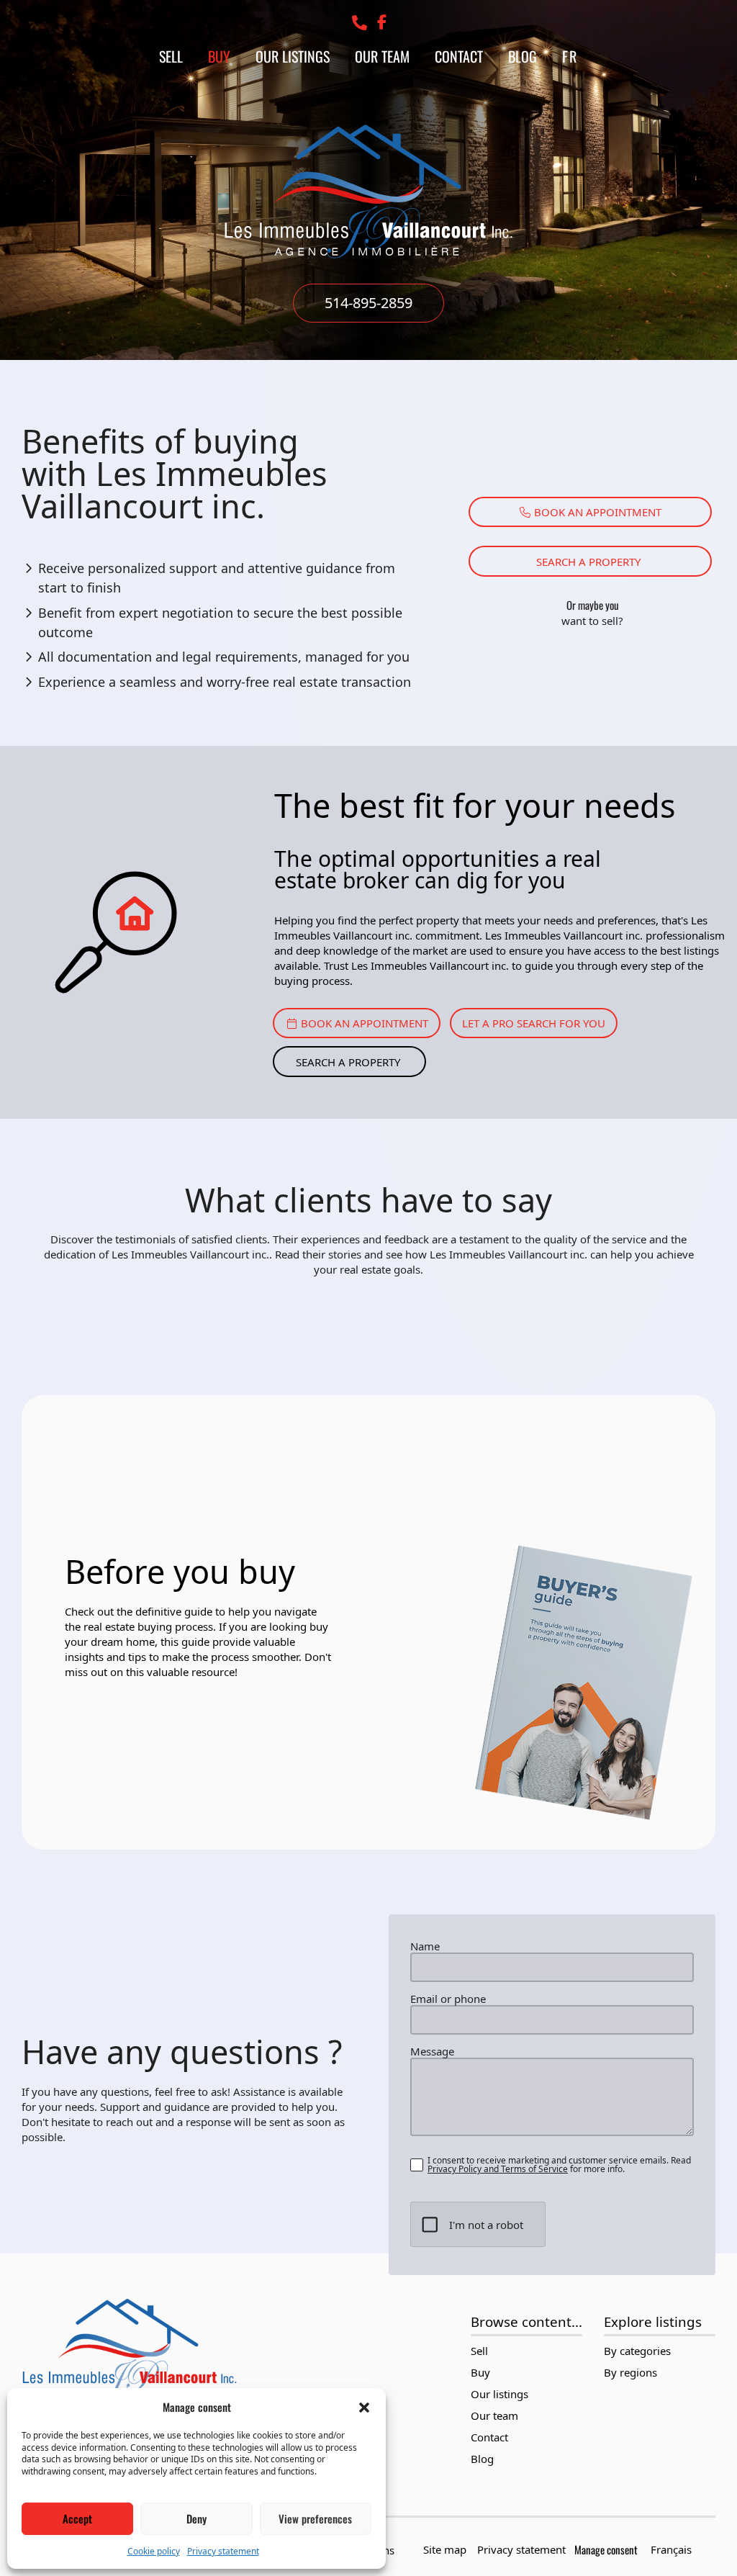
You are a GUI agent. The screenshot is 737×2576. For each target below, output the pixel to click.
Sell (171, 56)
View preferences (315, 2518)
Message (432, 2052)
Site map (445, 2549)
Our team (382, 56)
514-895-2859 (368, 303)
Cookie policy (154, 2551)
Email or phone (448, 1999)
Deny (196, 2518)
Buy (219, 56)
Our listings (293, 56)
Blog (523, 56)
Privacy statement (223, 2551)
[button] (364, 2408)
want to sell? (592, 621)
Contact (459, 56)
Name (425, 1946)
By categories (637, 2351)
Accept (77, 2518)
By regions (630, 2373)
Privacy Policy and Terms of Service (498, 2169)
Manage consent (606, 2549)
